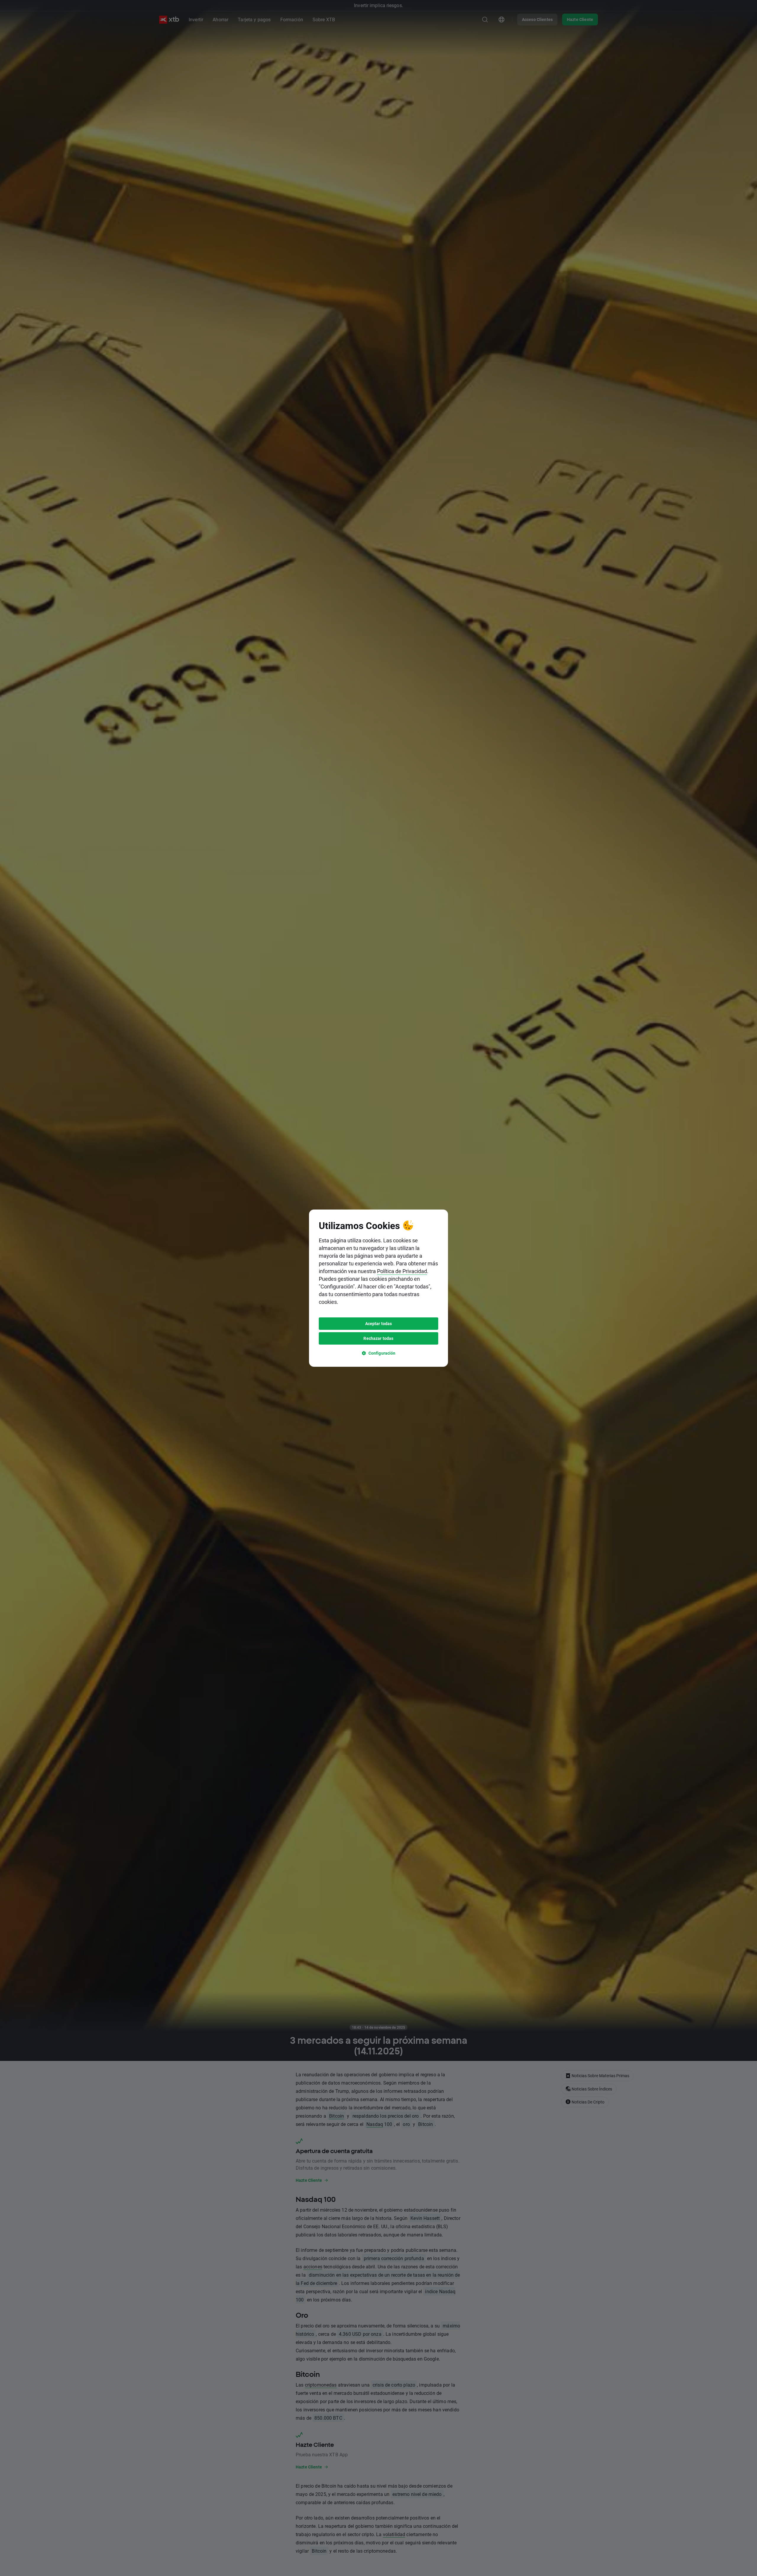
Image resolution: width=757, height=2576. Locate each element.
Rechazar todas (378, 1338)
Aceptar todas (379, 1323)
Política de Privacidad (402, 1271)
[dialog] (378, 1288)
